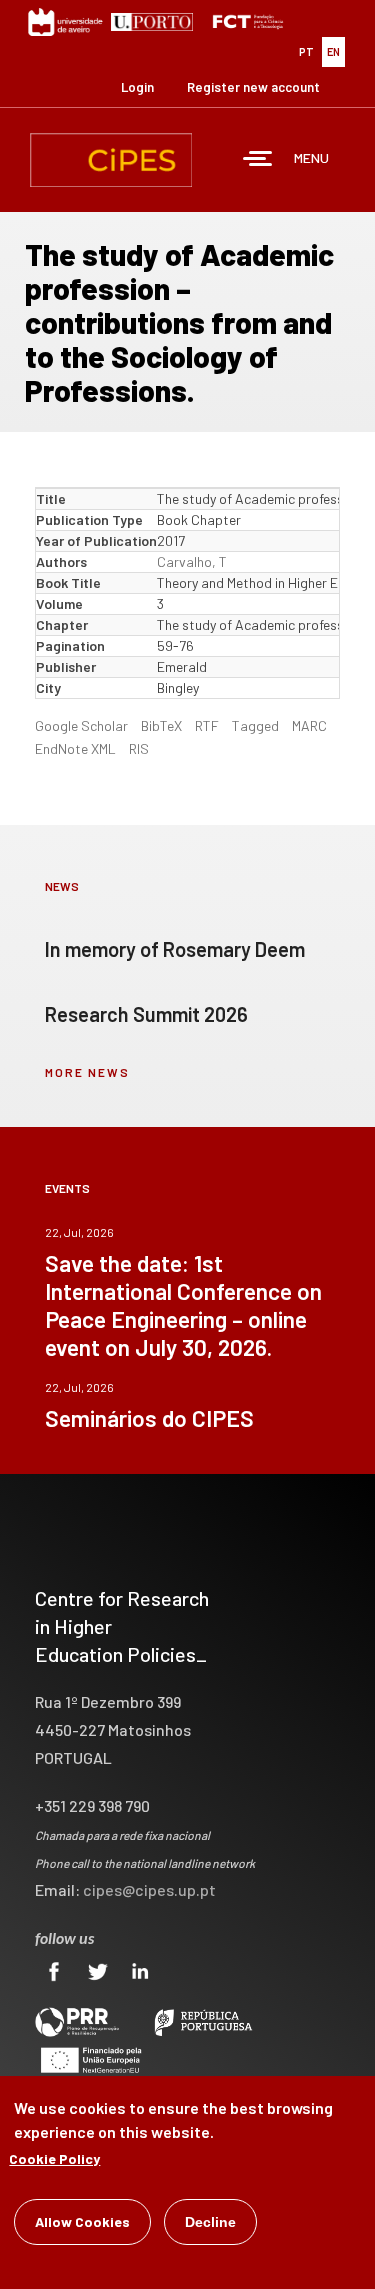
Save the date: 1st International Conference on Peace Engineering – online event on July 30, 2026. (183, 1305)
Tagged (255, 725)
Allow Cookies (82, 2221)
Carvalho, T (192, 561)
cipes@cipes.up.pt (149, 1889)
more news (87, 1072)
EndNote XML (75, 748)
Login (137, 87)
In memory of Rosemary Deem (175, 949)
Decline (210, 2222)
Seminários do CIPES (149, 1418)
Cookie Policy (54, 2158)
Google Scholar (81, 725)
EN (333, 51)
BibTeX (161, 725)
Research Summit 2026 (146, 1014)
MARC (309, 725)
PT (306, 51)
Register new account (253, 87)
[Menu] (258, 160)
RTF (207, 725)
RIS (139, 748)
